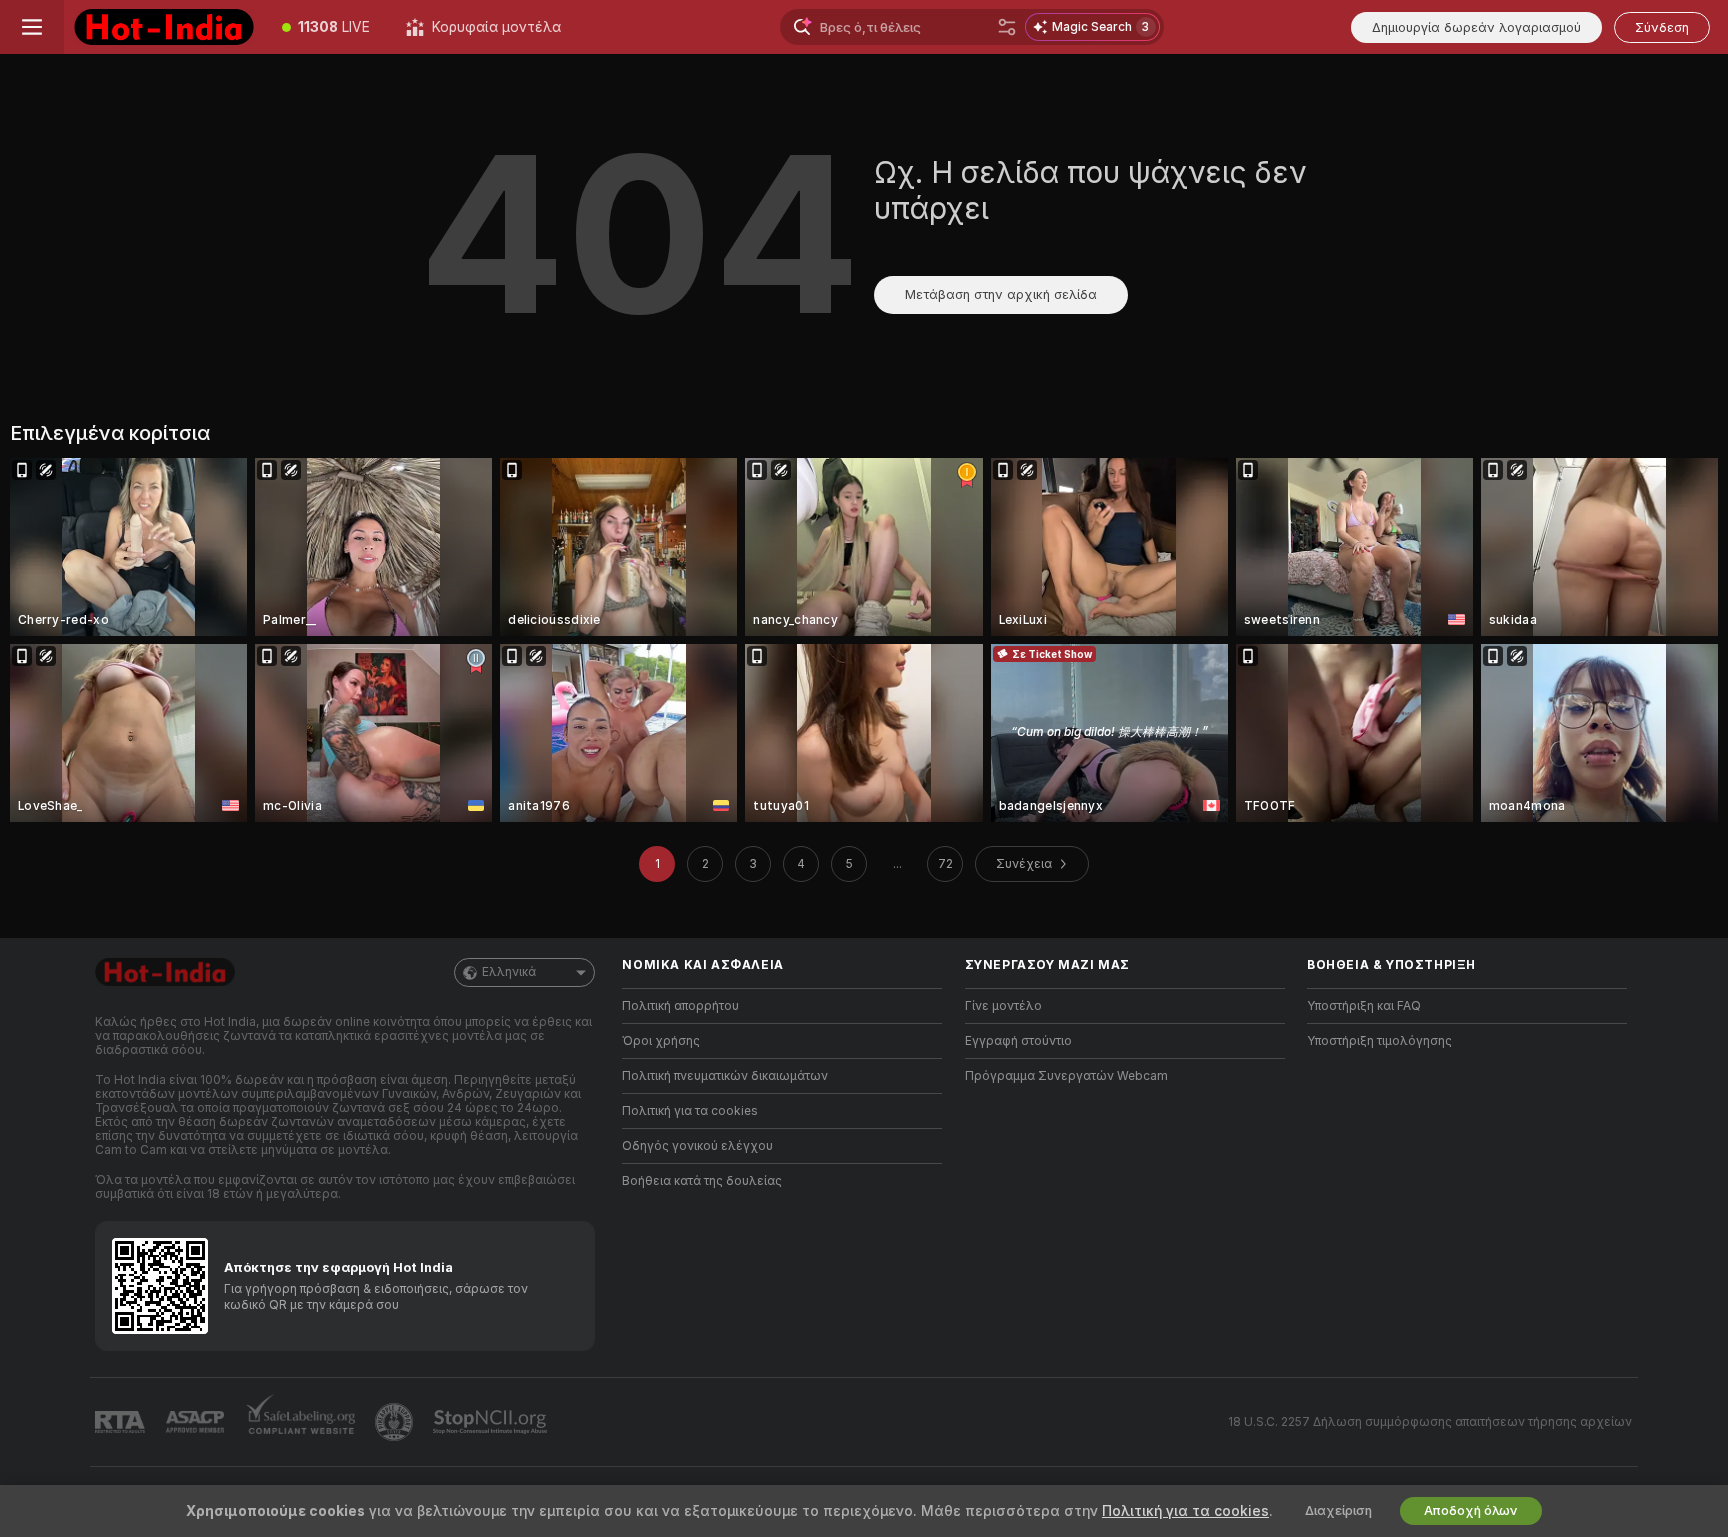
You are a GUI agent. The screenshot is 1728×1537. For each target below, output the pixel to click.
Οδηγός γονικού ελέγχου (697, 1146)
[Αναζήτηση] (1007, 27)
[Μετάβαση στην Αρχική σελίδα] (164, 27)
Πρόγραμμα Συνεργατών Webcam (1066, 1076)
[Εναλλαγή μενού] (32, 27)
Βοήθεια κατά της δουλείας (702, 1181)
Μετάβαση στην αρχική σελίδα (1001, 294)
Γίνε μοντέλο (1003, 1006)
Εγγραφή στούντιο (1018, 1041)
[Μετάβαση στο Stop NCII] (492, 1422)
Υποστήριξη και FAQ (1364, 1006)
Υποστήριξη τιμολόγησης (1379, 1041)
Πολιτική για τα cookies (690, 1111)
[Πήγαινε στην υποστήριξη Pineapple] (396, 1422)
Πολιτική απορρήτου (680, 1006)
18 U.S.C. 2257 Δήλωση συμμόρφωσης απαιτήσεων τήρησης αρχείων (1430, 1422)
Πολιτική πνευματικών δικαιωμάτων (725, 1076)
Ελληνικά (509, 972)
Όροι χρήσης (661, 1041)
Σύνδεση (1662, 27)
